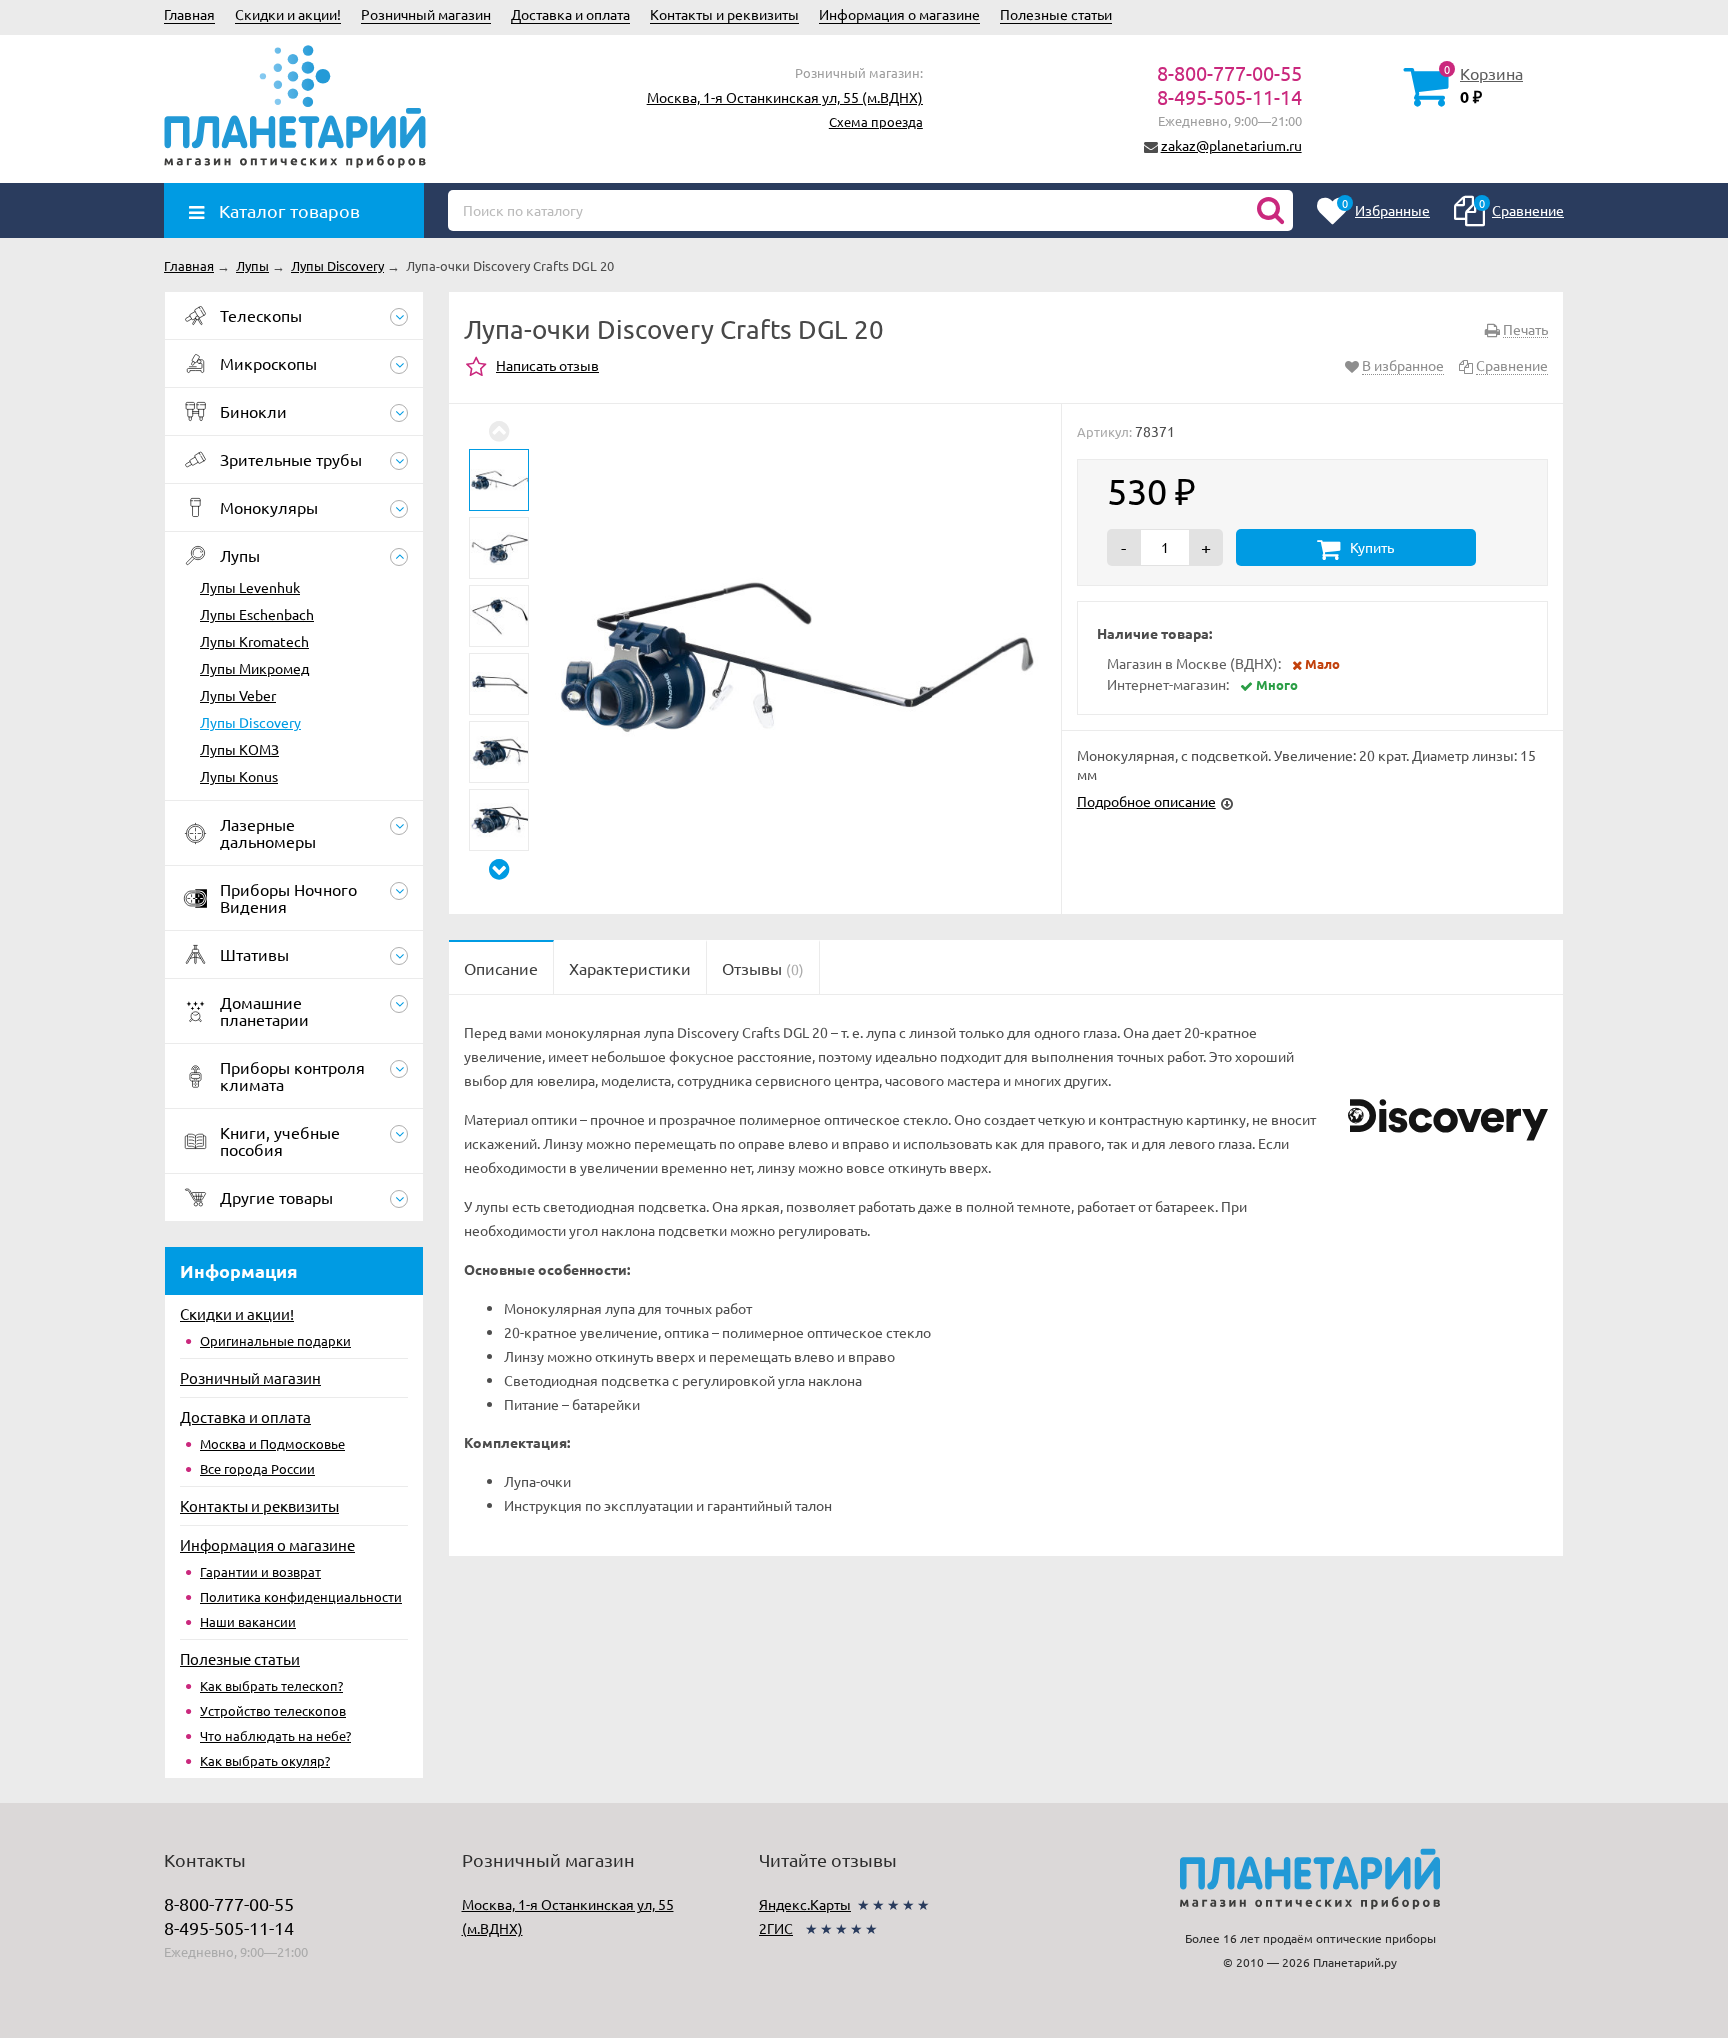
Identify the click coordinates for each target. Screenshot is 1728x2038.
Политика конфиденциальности (301, 1596)
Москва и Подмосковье (272, 1443)
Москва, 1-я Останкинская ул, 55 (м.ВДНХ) (785, 97)
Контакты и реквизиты (724, 14)
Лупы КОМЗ (239, 749)
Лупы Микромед (254, 668)
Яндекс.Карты (805, 1904)
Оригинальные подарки (275, 1340)
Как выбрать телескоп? (271, 1685)
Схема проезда (876, 121)
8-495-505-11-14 (1229, 96)
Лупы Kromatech (254, 641)
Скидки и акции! (288, 14)
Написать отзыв (547, 365)
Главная (189, 14)
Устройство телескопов (273, 1710)
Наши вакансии (248, 1621)
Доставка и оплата (570, 14)
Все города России (257, 1468)
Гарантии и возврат (260, 1571)
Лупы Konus (239, 776)
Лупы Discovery (250, 722)
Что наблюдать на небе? (275, 1735)
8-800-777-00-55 (1229, 72)
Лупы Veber (238, 695)
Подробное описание (1146, 801)
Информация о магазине (899, 14)
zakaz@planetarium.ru (1231, 145)
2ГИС (776, 1928)
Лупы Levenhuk (250, 587)
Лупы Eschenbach (257, 614)
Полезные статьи (1056, 14)
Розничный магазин (426, 14)
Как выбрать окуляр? (265, 1760)
